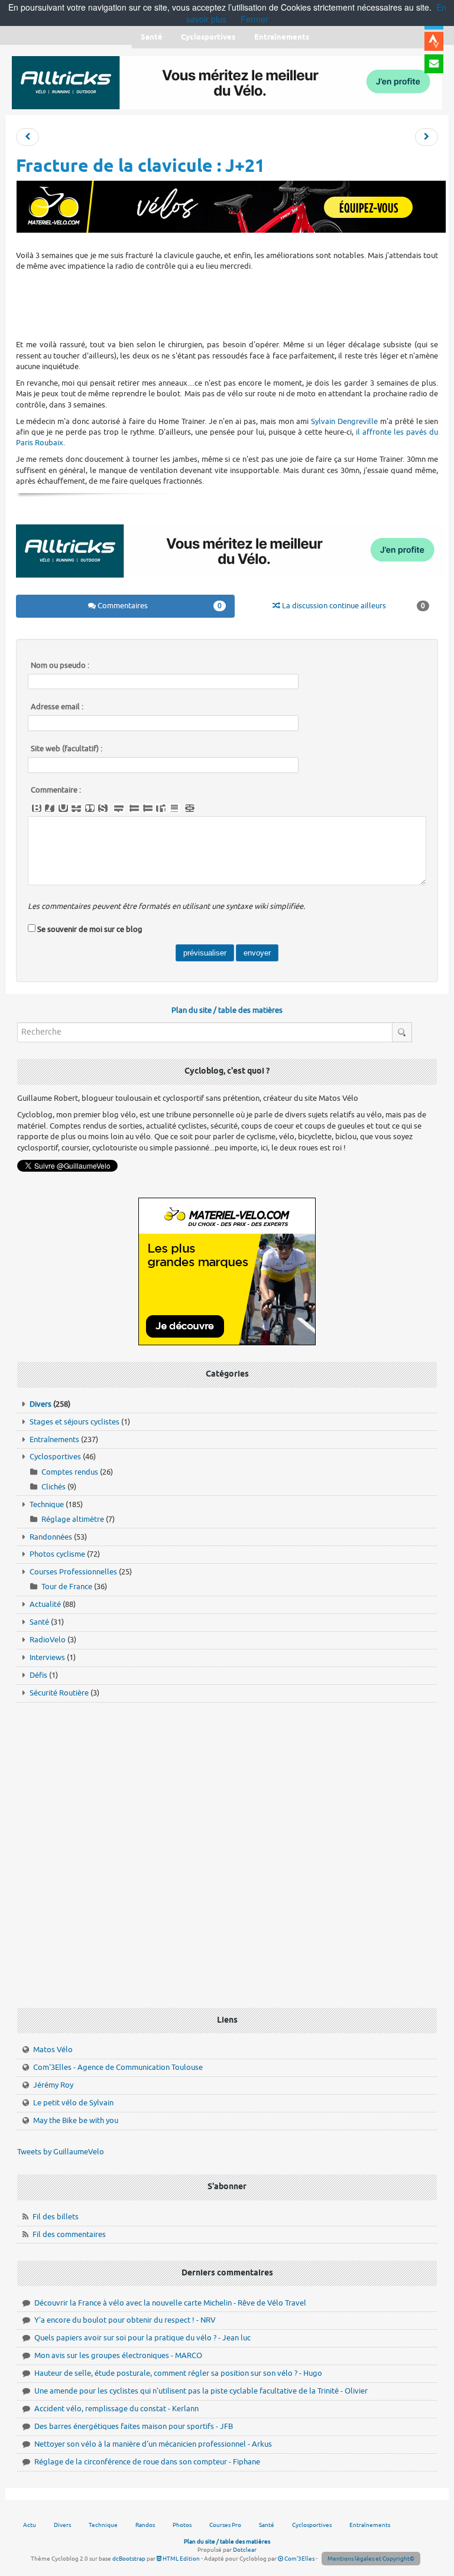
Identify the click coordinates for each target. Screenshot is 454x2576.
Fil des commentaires (69, 2234)
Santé (39, 1622)
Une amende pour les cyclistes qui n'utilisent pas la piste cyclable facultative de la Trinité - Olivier (201, 2391)
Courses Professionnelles (73, 1572)
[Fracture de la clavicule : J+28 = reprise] (427, 137)
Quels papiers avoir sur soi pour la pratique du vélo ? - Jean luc (142, 2338)
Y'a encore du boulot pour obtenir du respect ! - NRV (125, 2320)
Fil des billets (56, 2217)
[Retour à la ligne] (119, 808)
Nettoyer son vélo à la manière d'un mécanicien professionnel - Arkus (153, 2444)
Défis (38, 1675)
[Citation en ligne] (90, 808)
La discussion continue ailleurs (353, 606)
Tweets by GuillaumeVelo (61, 2152)
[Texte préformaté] (161, 808)
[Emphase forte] (37, 808)
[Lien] (190, 808)
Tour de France (67, 1587)
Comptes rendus (70, 1472)
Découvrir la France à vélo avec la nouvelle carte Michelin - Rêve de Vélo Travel (170, 2303)
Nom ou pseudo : (60, 666)
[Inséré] (63, 808)
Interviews (47, 1657)
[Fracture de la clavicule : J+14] (27, 137)
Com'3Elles (299, 2559)
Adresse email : (57, 707)
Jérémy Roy (53, 2085)
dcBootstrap (129, 2559)
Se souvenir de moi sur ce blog (90, 929)
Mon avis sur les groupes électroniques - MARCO (118, 2355)
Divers (40, 1404)
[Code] (103, 808)
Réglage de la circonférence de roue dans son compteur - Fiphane (147, 2462)
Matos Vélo (53, 2050)
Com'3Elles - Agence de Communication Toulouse (118, 2067)
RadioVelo (48, 1640)
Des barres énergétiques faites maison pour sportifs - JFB (134, 2426)
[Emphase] (50, 808)
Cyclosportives (55, 1457)
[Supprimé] (76, 808)
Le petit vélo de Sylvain (73, 2103)
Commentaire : (56, 790)
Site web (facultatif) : (67, 749)
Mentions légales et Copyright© (371, 2559)
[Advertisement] (231, 304)
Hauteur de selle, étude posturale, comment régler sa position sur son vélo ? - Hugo (178, 2373)
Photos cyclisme (57, 1554)
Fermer (254, 19)
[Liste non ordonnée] (134, 808)
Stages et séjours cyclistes (74, 1422)
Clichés (53, 1487)
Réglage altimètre (73, 1519)
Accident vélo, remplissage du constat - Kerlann (116, 2409)
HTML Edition (181, 2559)
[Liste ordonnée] (148, 808)
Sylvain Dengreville (344, 421)
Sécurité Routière (59, 1693)
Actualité (45, 1604)
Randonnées (51, 1537)
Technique (47, 1504)
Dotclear (245, 2550)
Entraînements (54, 1439)
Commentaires (158, 606)
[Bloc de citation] (174, 808)
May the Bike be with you (76, 2120)
